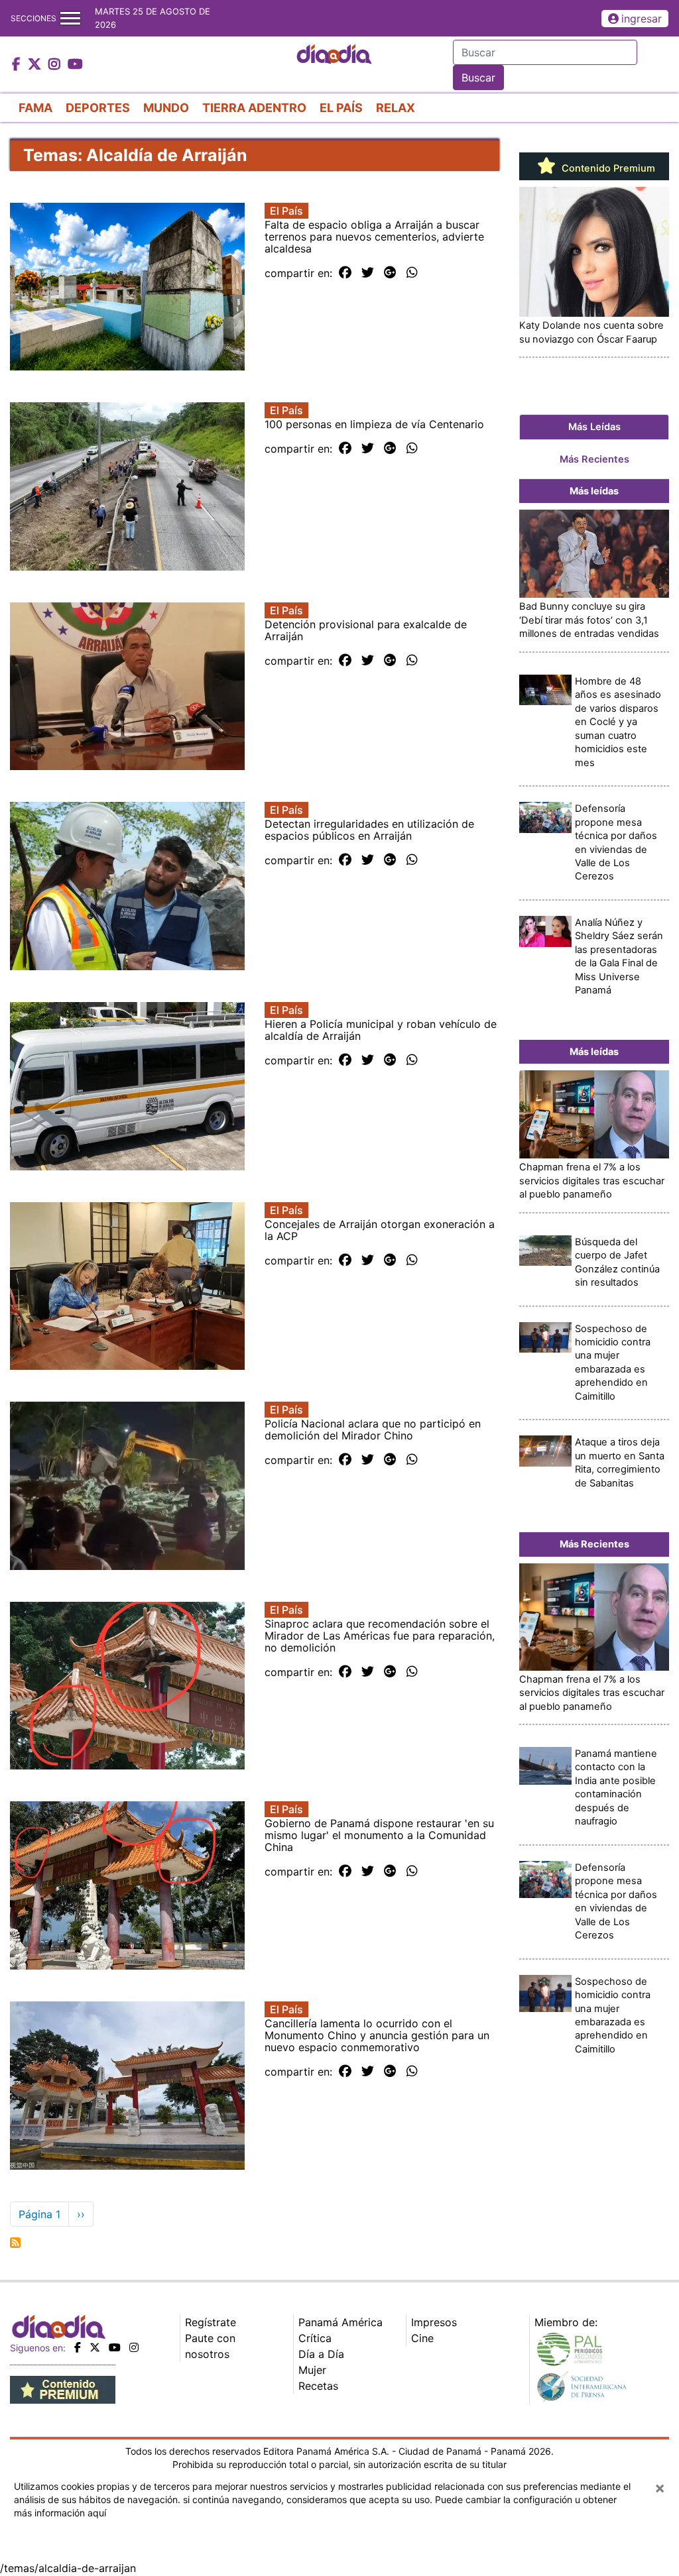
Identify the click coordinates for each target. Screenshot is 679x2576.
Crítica (315, 2338)
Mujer (312, 2370)
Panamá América (340, 2322)
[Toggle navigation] (70, 18)
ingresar (642, 19)
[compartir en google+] (390, 273)
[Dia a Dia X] (36, 65)
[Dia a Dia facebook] (18, 65)
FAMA (35, 108)
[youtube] (115, 2347)
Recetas (318, 2386)
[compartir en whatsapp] (412, 273)
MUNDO (166, 108)
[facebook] (78, 2347)
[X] (95, 2347)
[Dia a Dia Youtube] (75, 65)
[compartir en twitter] (368, 273)
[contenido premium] (63, 2388)
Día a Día (321, 2354)
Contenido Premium (607, 168)
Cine (422, 2338)
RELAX (396, 108)
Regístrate (211, 2322)
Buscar (478, 78)
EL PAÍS (341, 108)
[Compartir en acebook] (345, 273)
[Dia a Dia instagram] (56, 65)
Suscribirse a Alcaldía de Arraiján (15, 2243)
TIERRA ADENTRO (254, 108)
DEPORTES (98, 108)
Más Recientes (594, 459)
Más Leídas (594, 427)
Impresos (434, 2322)
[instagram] (134, 2347)
